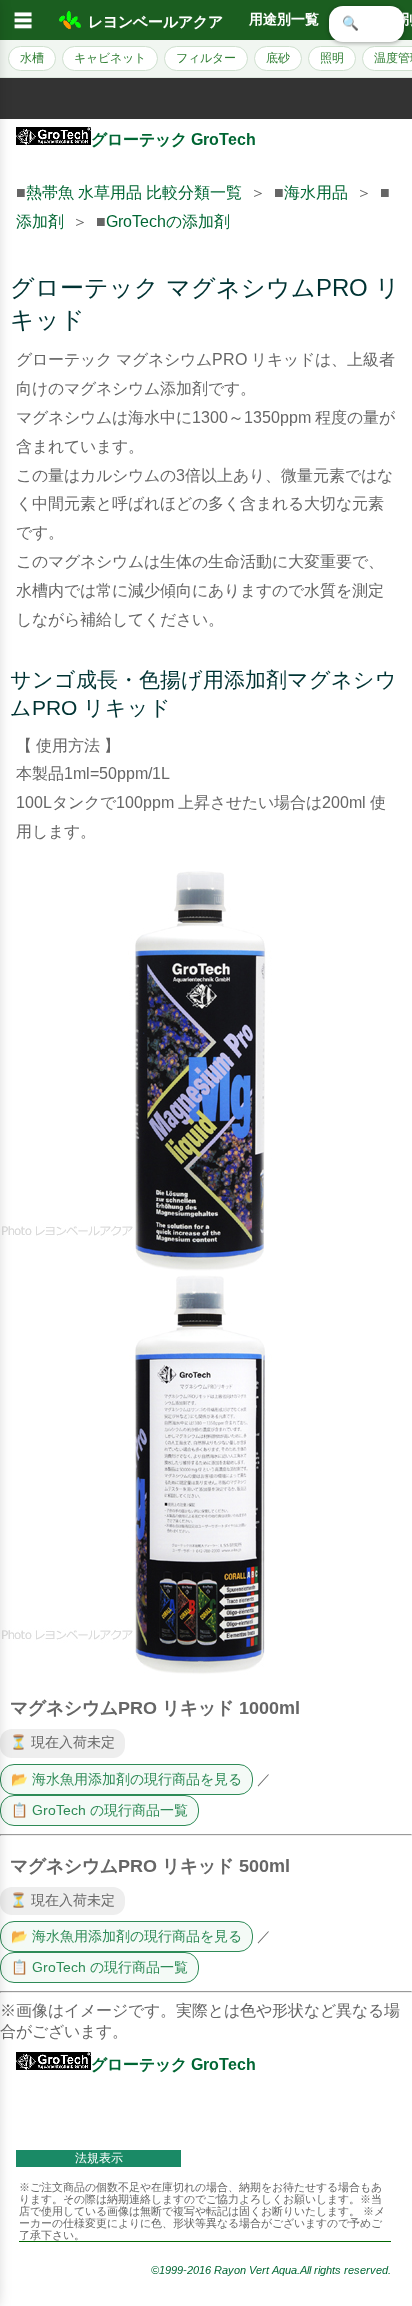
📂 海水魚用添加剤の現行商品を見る (126, 1779)
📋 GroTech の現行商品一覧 (99, 1810)
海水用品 (316, 192)
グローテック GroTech (173, 139)
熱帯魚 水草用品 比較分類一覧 (134, 192)
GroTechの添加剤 (168, 221)
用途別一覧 (284, 19)
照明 (332, 58)
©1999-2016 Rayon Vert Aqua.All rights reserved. (271, 2270)
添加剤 (40, 221)
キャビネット (110, 58)
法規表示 (99, 2158)
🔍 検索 (366, 23)
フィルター (206, 58)
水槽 (32, 58)
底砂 (278, 58)
